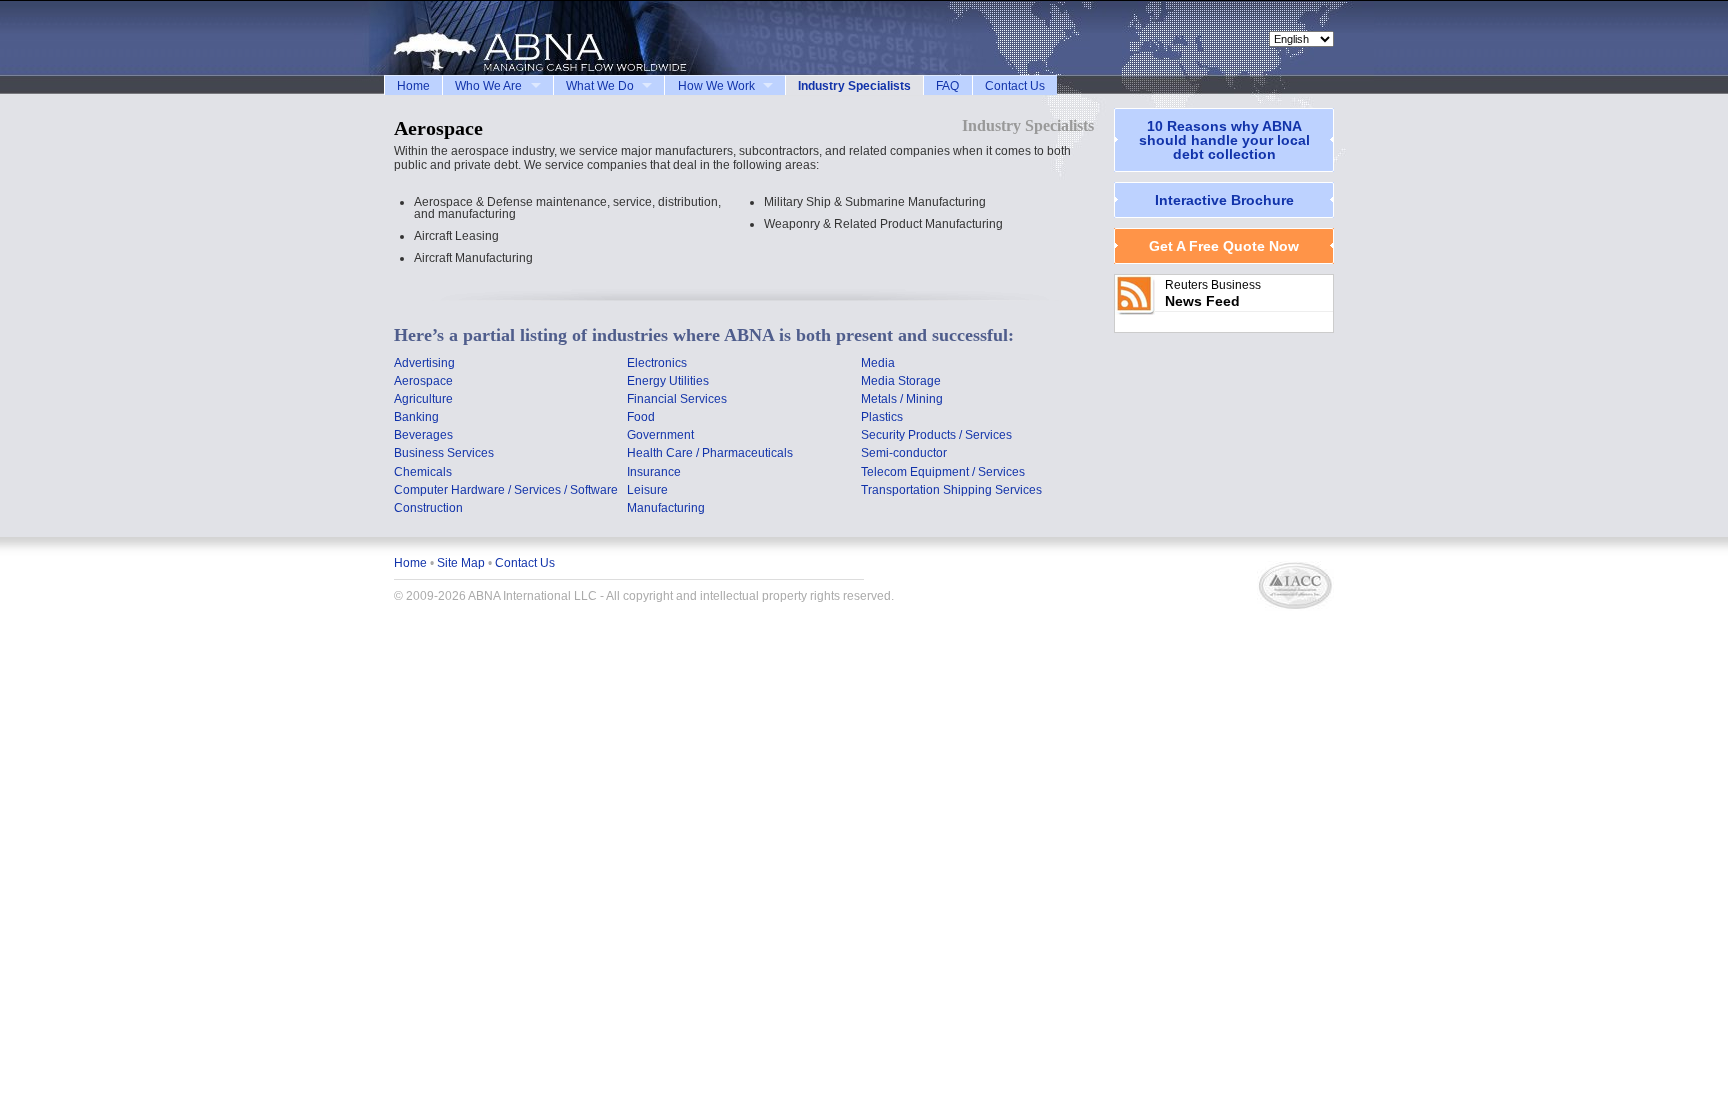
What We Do (600, 86)
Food (641, 417)
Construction (428, 508)
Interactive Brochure (1224, 200)
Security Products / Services (936, 435)
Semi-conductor (904, 453)
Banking (416, 417)
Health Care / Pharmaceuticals (710, 453)
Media (878, 363)
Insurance (654, 472)
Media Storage (901, 381)
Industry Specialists (854, 86)
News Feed (1202, 301)
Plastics (882, 417)
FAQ (947, 86)
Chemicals (423, 472)
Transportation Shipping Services (951, 490)
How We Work (716, 86)
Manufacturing (666, 508)
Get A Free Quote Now (1224, 246)
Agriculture (423, 399)
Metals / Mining (902, 399)
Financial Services (677, 399)
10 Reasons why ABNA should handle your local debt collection (1224, 140)
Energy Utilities (668, 381)
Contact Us (1015, 86)
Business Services (444, 453)
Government (660, 435)
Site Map (461, 563)
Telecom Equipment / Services (943, 472)
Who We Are (488, 86)
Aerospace (423, 381)
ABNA (554, 38)
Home (413, 86)
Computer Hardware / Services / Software (506, 490)
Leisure (647, 490)
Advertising (424, 363)
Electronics (657, 363)
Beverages (423, 435)
